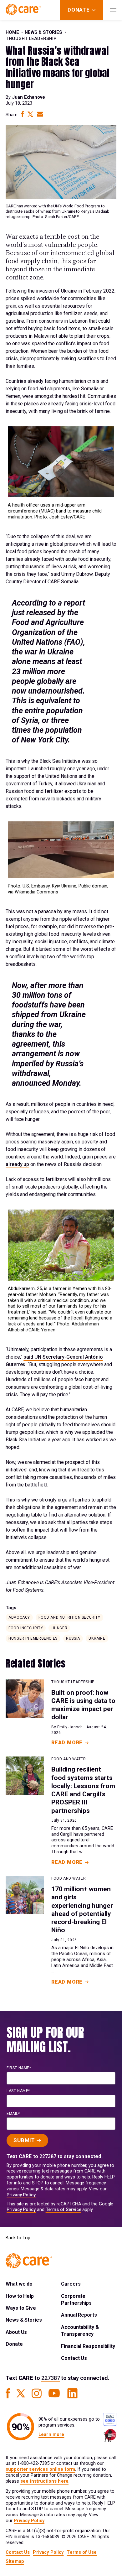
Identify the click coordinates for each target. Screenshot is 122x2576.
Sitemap (15, 2561)
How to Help (20, 2296)
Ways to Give (21, 2308)
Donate (14, 2344)
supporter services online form (40, 2469)
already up (17, 1164)
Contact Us (74, 2358)
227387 (48, 2156)
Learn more (51, 2435)
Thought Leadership (31, 39)
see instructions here (44, 2481)
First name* (19, 2068)
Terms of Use (82, 2552)
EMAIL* (13, 2114)
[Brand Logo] (23, 10)
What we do (19, 2284)
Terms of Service (64, 2210)
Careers (71, 2284)
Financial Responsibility (88, 2346)
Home (12, 32)
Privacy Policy (21, 2195)
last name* (18, 2091)
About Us (16, 2332)
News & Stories (43, 32)
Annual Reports (79, 2315)
